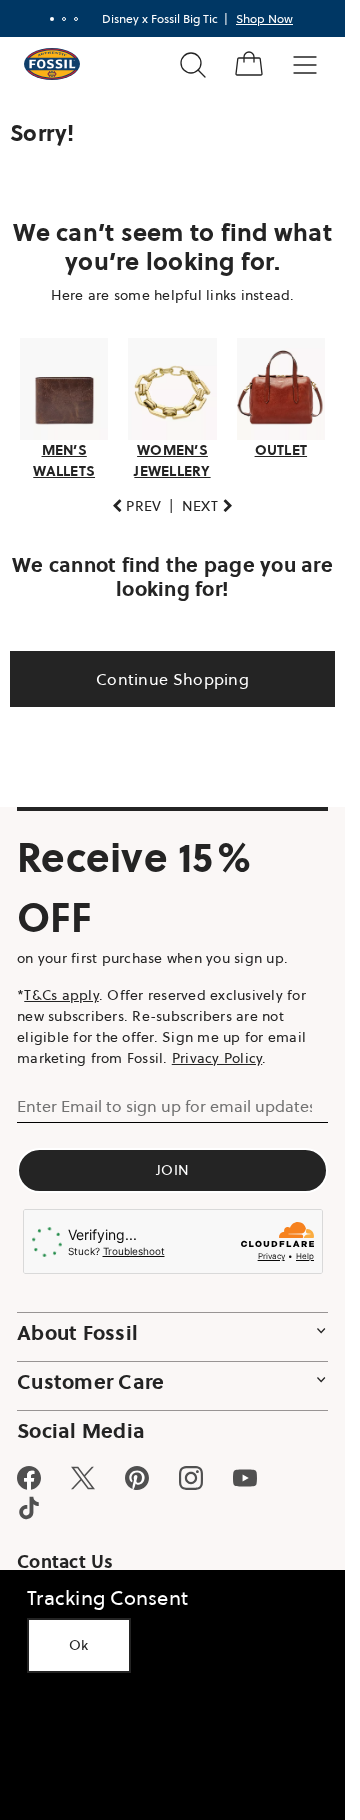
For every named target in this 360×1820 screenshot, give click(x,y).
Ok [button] (79, 1645)
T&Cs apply (61, 995)
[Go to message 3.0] (76, 19)
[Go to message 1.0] (52, 19)
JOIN (172, 1170)
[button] (137, 506)
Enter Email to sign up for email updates (164, 1106)
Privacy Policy (217, 1058)
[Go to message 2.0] (64, 19)
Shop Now (264, 18)
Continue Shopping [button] (172, 679)
